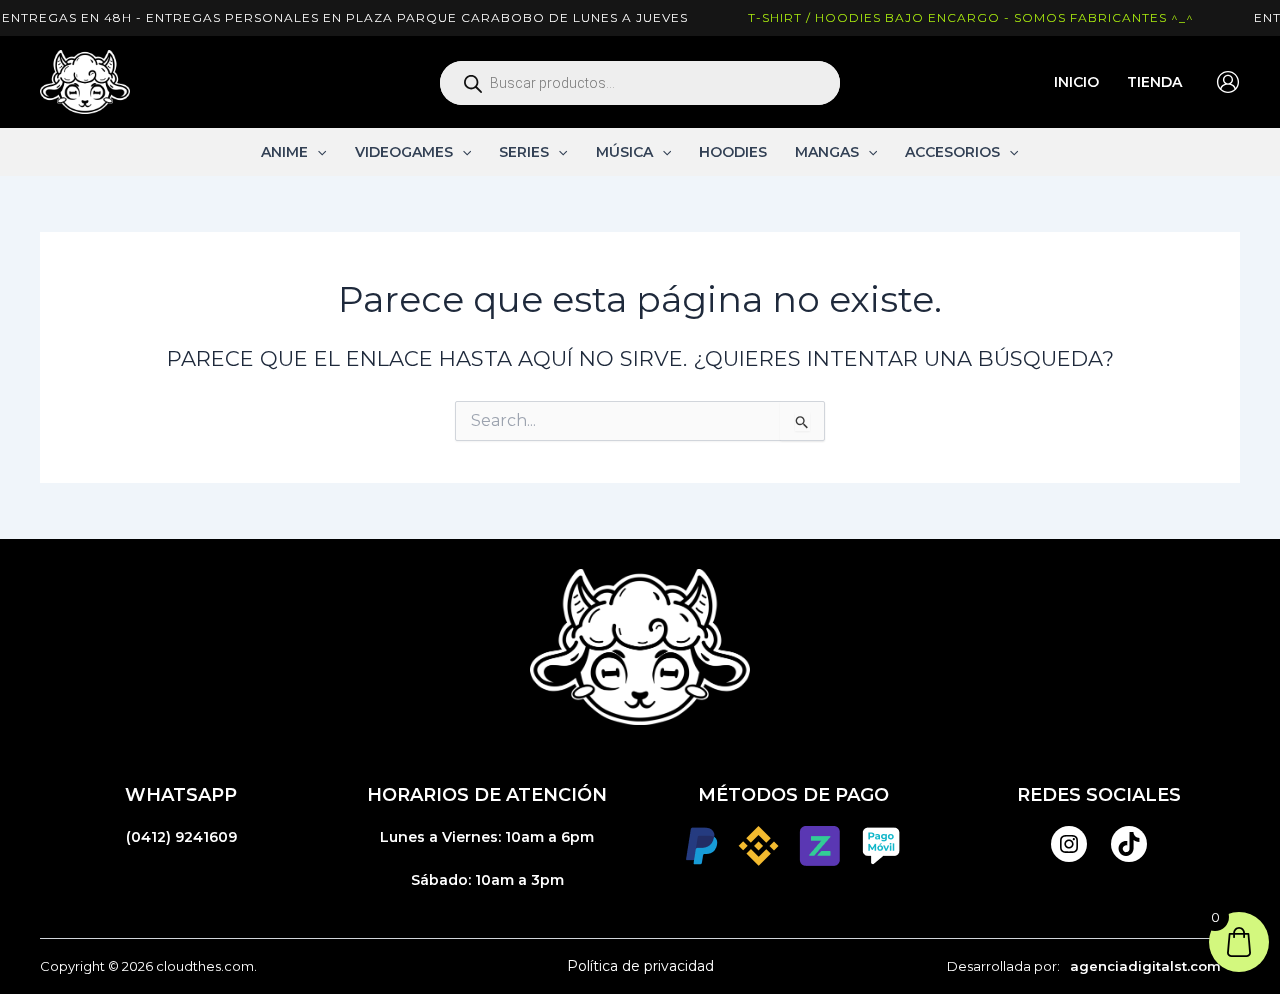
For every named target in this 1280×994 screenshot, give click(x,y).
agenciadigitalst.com (1145, 966)
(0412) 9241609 (181, 837)
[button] (317, 152)
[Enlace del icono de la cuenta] (1228, 82)
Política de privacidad (640, 966)
